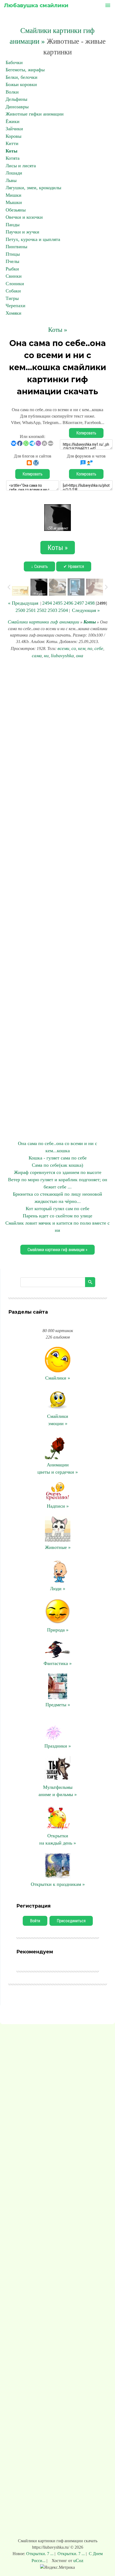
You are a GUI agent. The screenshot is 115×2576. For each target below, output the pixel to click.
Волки (12, 92)
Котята (13, 158)
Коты (11, 151)
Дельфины (16, 99)
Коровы (14, 136)
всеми (63, 648)
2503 (52, 610)
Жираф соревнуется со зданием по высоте (58, 1172)
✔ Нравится (74, 566)
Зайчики (14, 129)
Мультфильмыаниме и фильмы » (58, 1791)
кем (82, 648)
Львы (11, 180)
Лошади (14, 173)
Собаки (13, 291)
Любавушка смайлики (36, 5)
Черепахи (16, 306)
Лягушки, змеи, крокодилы (33, 188)
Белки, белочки (22, 77)
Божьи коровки (21, 84)
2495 (58, 603)
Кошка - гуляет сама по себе (58, 1158)
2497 (79, 603)
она (80, 656)
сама (37, 656)
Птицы (13, 254)
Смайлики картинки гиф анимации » (57, 1250)
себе (99, 648)
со (74, 648)
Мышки (14, 202)
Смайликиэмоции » (58, 1420)
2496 (68, 603)
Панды (13, 225)
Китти (12, 143)
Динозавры (17, 107)
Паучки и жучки (22, 232)
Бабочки (14, 62)
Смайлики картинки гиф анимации (43, 622)
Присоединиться (71, 1921)
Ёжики (13, 121)
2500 (20, 610)
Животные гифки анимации (35, 114)
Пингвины (16, 247)
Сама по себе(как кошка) (57, 1165)
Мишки (14, 195)
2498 (90, 603)
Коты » (58, 330)
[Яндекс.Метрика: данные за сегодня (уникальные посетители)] (57, 2567)
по (90, 648)
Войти (35, 1921)
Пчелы (12, 261)
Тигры (12, 298)
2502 (42, 610)
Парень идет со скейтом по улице (57, 1216)
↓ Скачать (39, 566)
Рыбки (12, 269)
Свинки (14, 276)
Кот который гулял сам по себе (57, 1209)
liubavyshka (62, 656)
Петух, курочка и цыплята (33, 239)
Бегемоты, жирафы (25, 70)
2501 (31, 610)
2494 (47, 603)
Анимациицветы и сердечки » (58, 1468)
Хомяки (14, 313)
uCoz (78, 2560)
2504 (63, 610)
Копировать (86, 433)
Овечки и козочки (24, 217)
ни (46, 656)
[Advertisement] (57, 900)
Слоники (15, 284)
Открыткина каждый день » (58, 1839)
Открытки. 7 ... (40, 2554)
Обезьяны (16, 210)
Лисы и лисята (21, 166)
